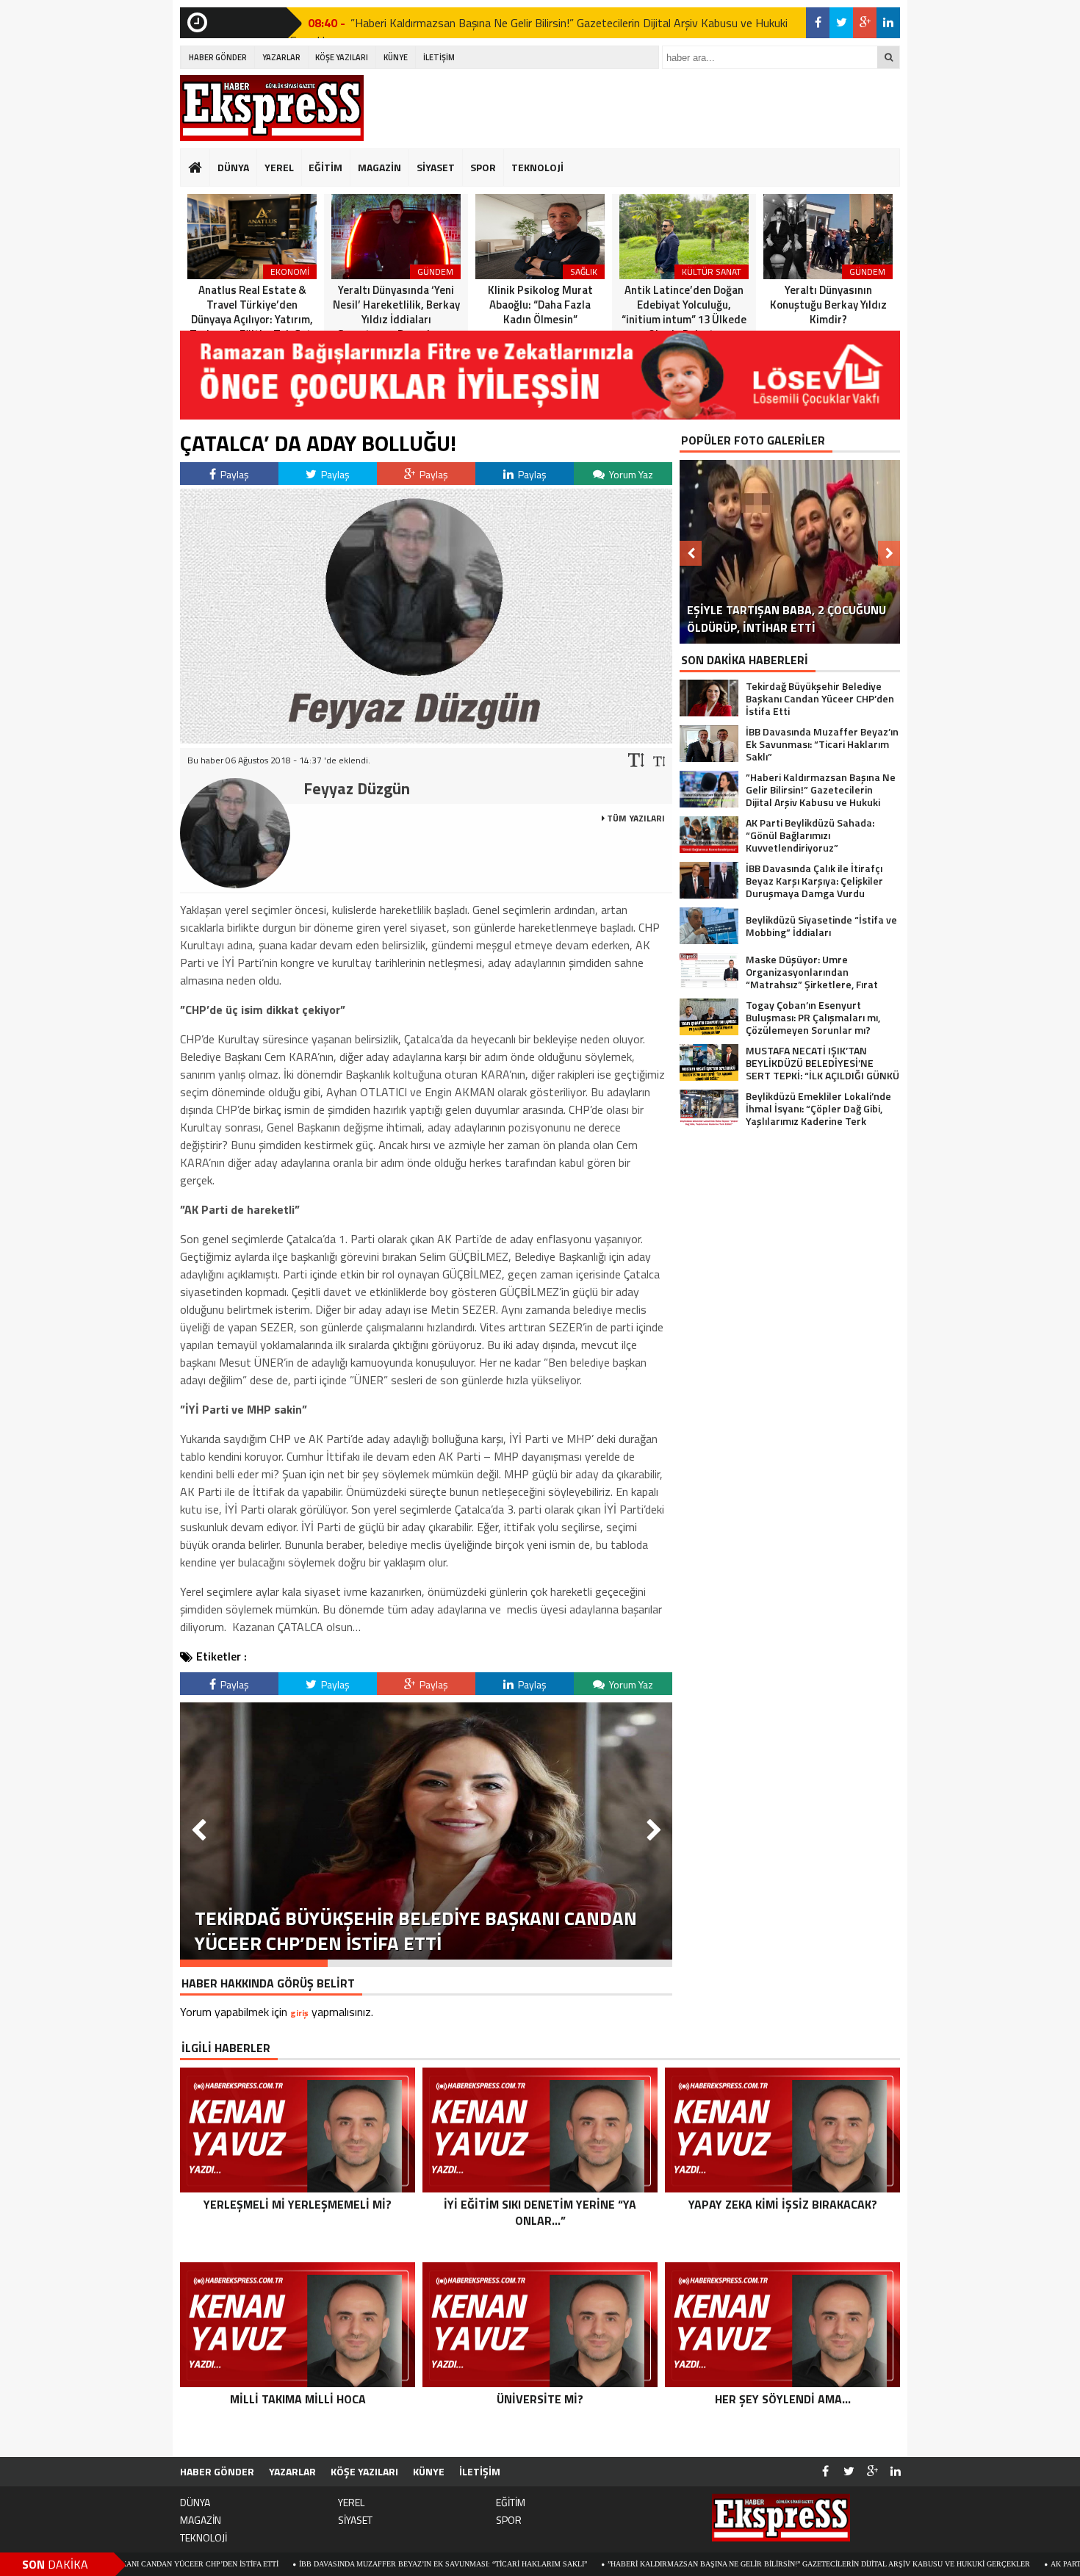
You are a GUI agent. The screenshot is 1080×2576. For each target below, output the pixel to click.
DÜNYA (233, 167)
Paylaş (234, 474)
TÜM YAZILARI (635, 818)
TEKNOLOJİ (537, 167)
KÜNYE (396, 57)
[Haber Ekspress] (272, 108)
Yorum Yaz (630, 474)
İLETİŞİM (439, 57)
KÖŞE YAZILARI (342, 57)
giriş (299, 2013)
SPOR (483, 167)
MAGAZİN (379, 167)
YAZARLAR (281, 57)
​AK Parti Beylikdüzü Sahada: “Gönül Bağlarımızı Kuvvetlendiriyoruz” (515, 23)
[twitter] (841, 23)
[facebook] (818, 23)
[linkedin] (888, 23)
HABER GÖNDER (218, 57)
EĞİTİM (325, 167)
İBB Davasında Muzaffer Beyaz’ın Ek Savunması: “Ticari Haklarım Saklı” (323, 2564)
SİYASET (436, 167)
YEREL (279, 167)
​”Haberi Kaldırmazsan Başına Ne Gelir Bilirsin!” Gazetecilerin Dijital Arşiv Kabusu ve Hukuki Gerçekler (698, 2564)
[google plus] (865, 23)
